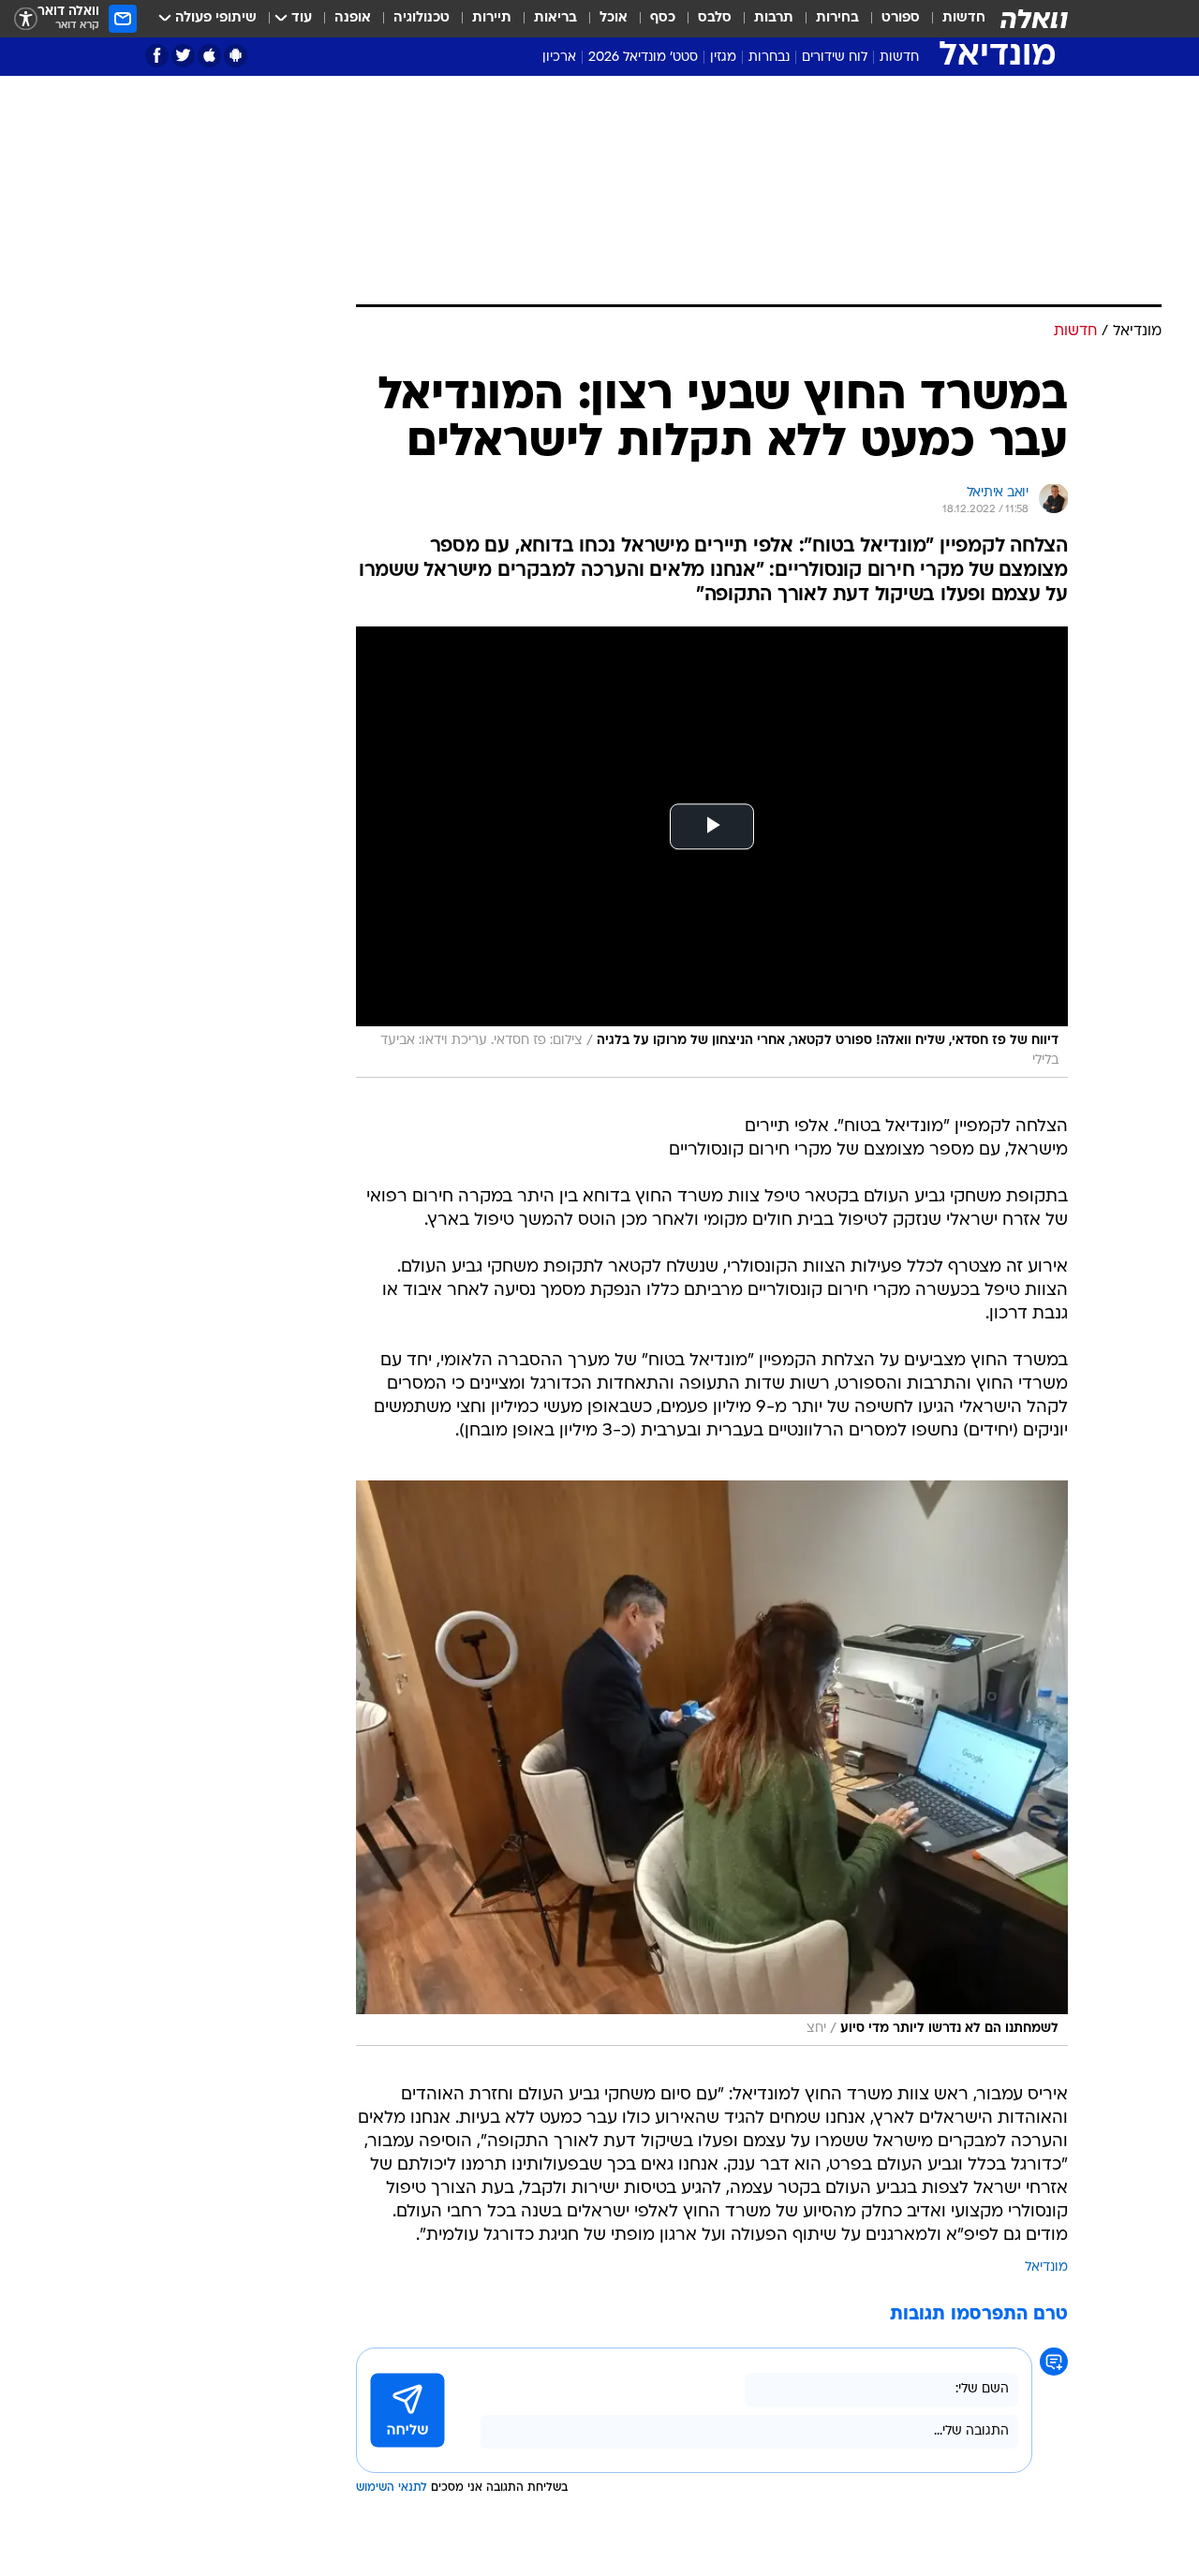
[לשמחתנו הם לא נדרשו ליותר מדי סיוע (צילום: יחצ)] (712, 1763)
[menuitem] (953, 19)
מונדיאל (1046, 2267)
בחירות (837, 18)
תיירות (492, 18)
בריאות (555, 18)
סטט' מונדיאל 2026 (643, 58)
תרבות (774, 18)
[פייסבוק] (157, 56)
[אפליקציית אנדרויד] (236, 56)
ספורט (901, 18)
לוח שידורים (835, 58)
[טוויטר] (183, 56)
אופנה (353, 18)
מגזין (723, 58)
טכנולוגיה (422, 18)
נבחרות (769, 58)
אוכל (614, 18)
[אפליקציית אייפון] (209, 56)
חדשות (964, 18)
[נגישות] (26, 19)
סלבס (715, 18)
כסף (663, 18)
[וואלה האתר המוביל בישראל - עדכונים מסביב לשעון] (1034, 19)
